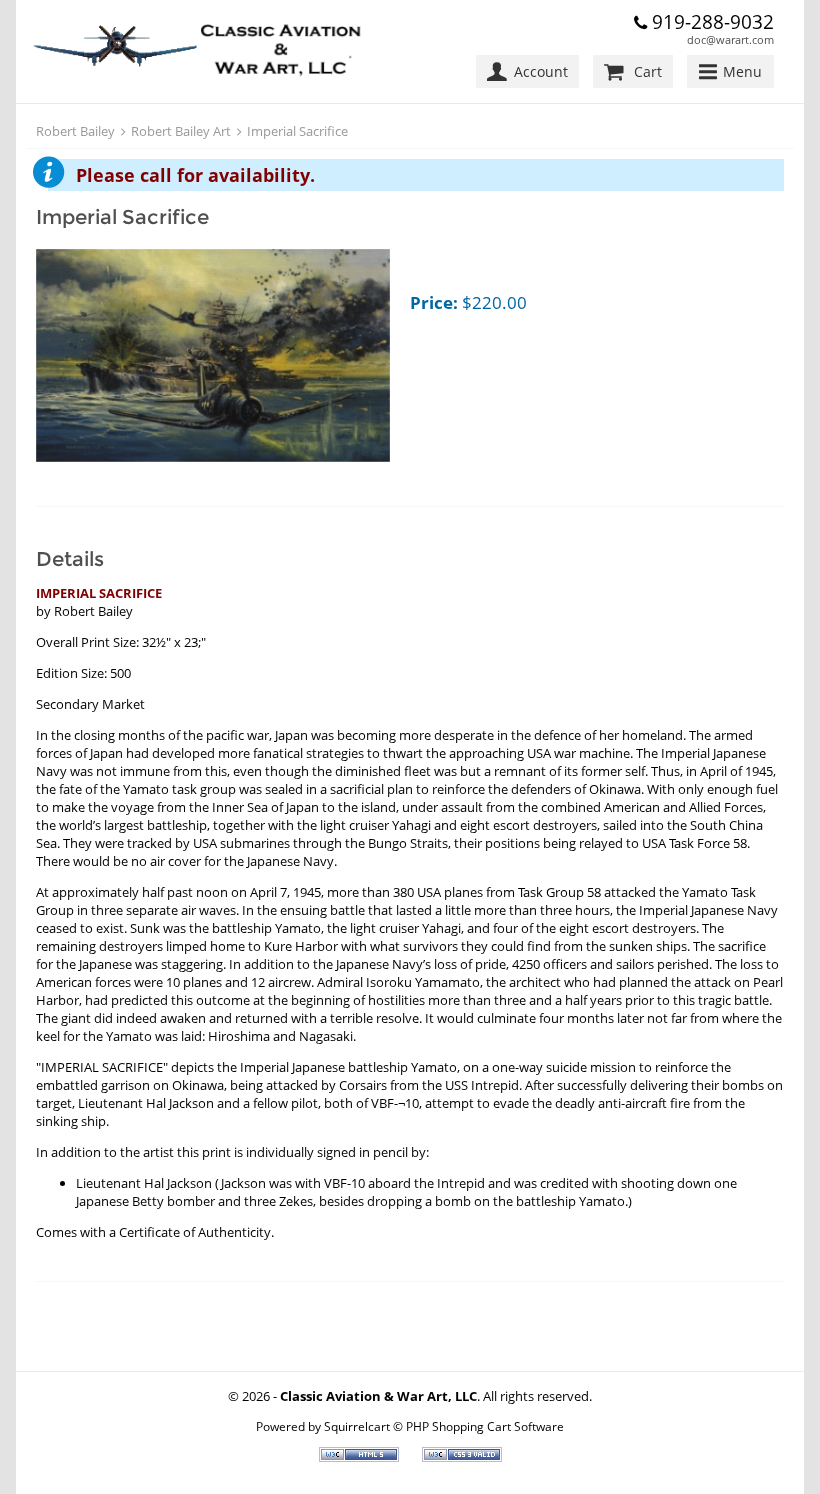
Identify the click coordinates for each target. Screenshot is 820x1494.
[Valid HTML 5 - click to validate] (360, 1457)
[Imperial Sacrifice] (213, 357)
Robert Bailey (75, 131)
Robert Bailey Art (181, 131)
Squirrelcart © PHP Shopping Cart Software (444, 1426)
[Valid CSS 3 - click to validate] (462, 1457)
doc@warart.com (730, 39)
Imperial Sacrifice (297, 131)
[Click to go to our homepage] (201, 51)
